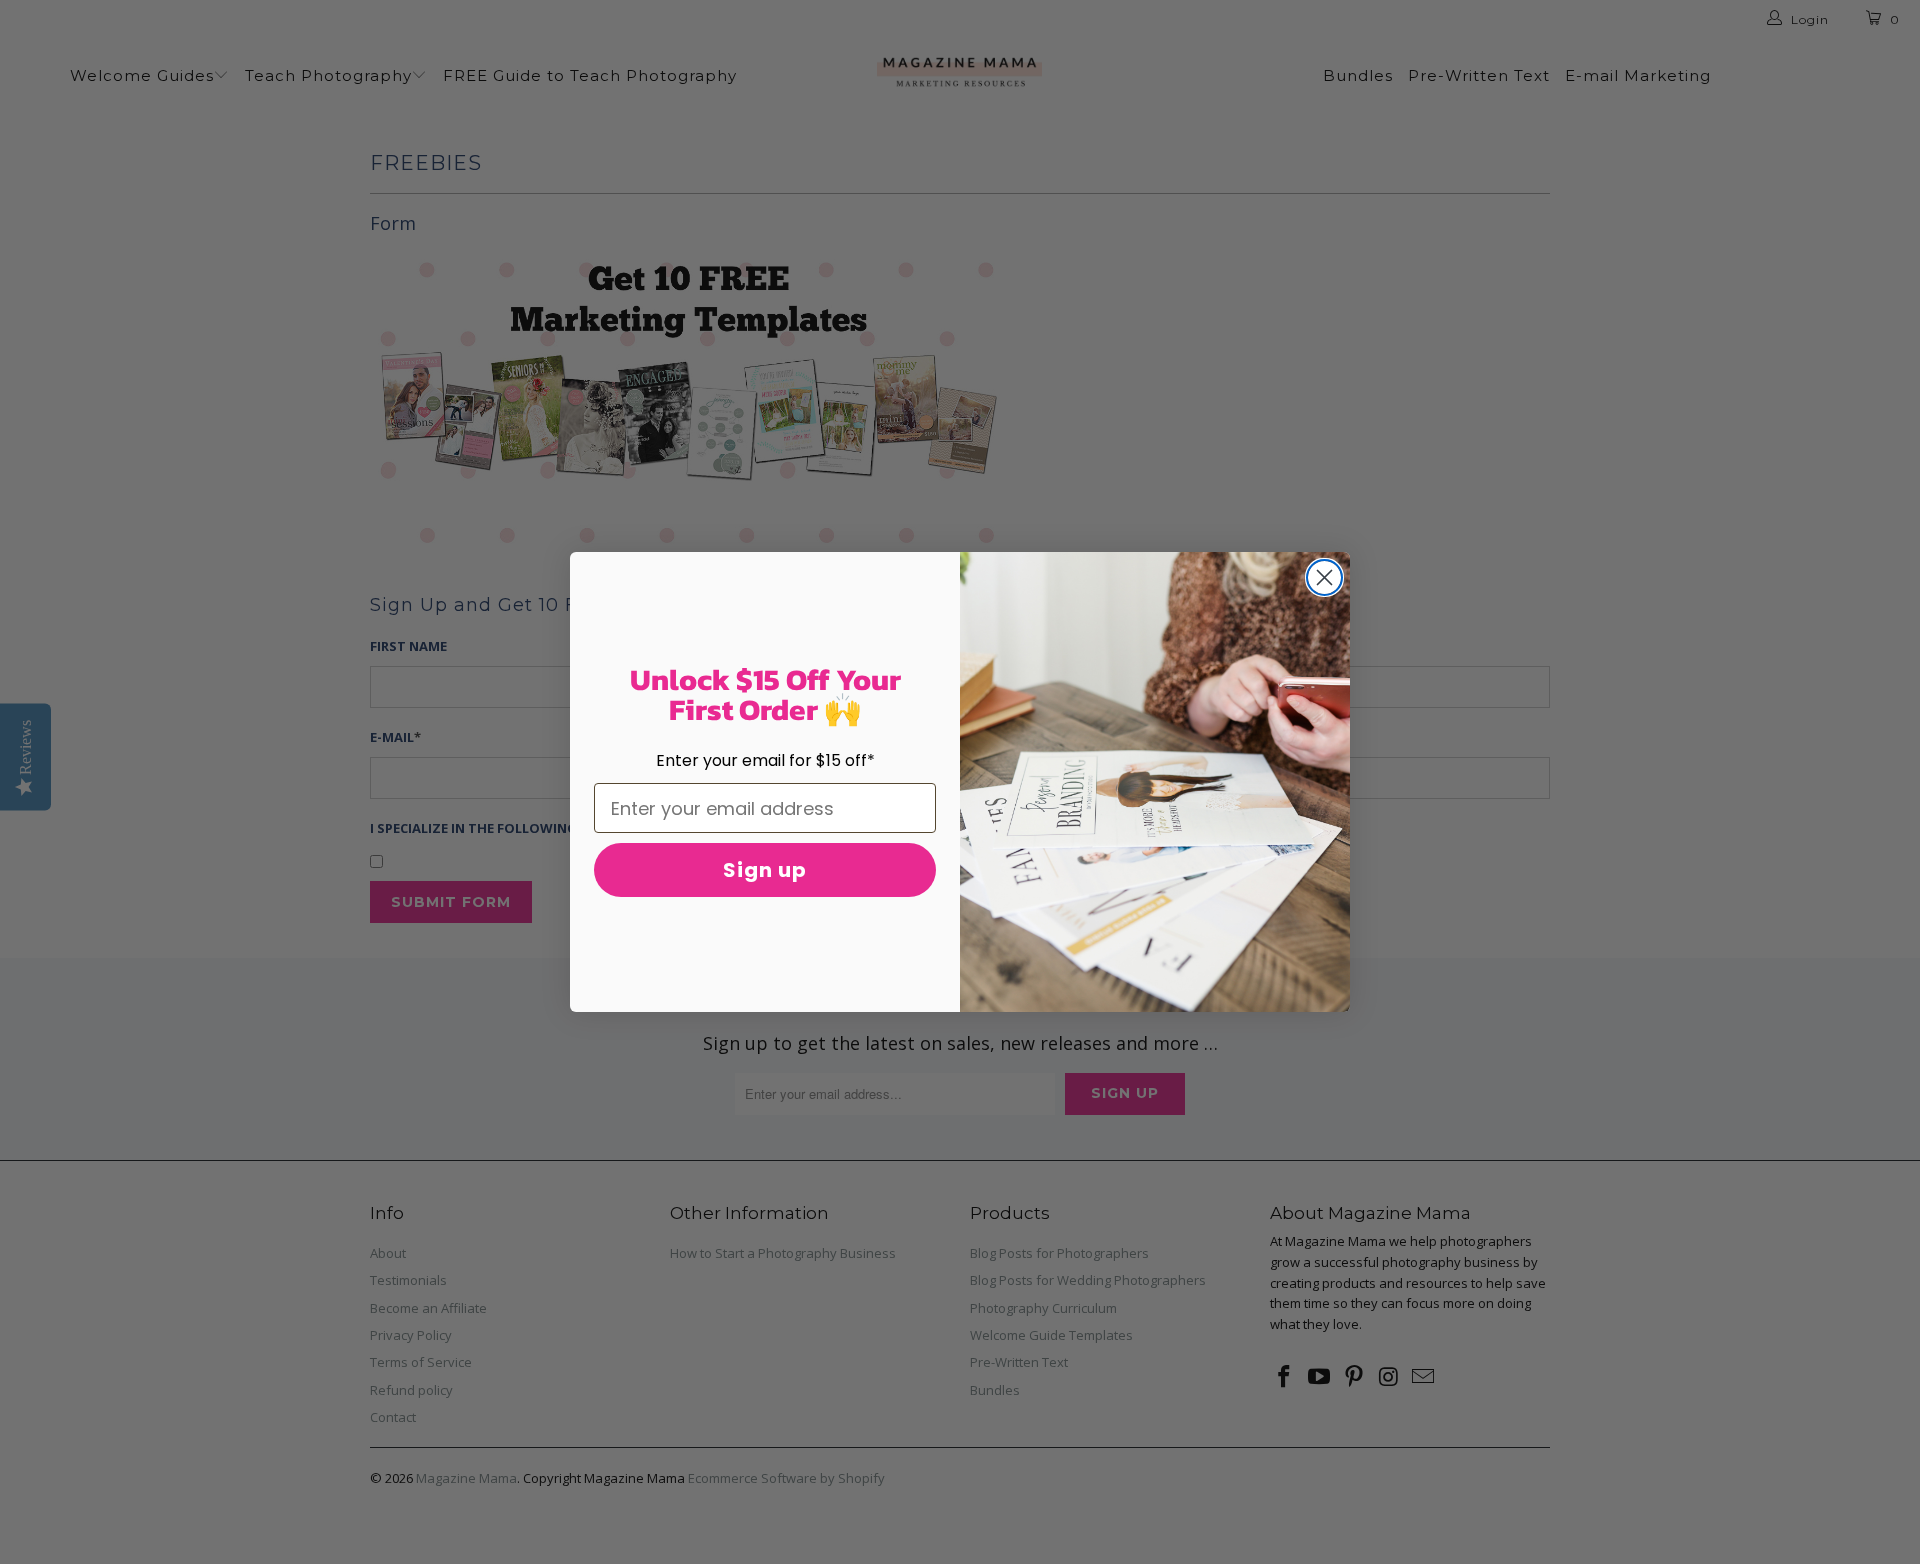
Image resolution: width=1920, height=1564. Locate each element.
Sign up (765, 870)
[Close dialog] (1324, 577)
